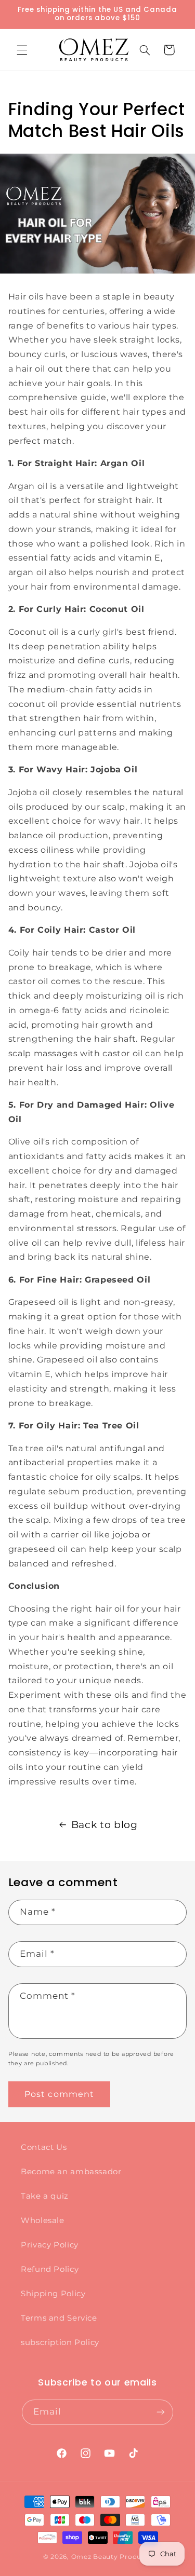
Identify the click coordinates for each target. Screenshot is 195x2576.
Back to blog (105, 1825)
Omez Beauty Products (112, 2557)
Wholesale (43, 2220)
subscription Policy (60, 2342)
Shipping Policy (53, 2294)
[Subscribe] (161, 2412)
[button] (22, 50)
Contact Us (44, 2147)
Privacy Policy (50, 2245)
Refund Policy (50, 2269)
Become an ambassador (71, 2172)
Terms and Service (59, 2318)
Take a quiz (45, 2196)
